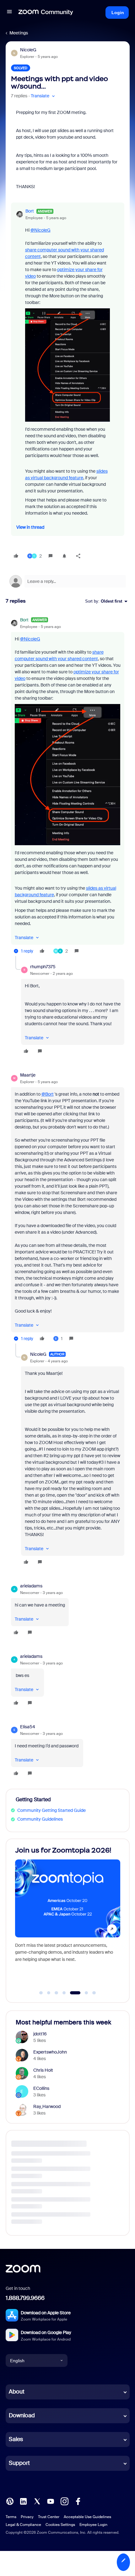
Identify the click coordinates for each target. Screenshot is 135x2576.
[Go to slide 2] (49, 1993)
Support (19, 2463)
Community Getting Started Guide (51, 1810)
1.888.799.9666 (25, 2298)
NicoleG (28, 50)
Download (22, 2415)
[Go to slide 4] (64, 1993)
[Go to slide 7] (94, 1993)
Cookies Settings (60, 2525)
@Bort (48, 1094)
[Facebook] (78, 2501)
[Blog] (10, 2501)
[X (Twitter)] (37, 2501)
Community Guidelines (40, 1819)
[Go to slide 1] (41, 1993)
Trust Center (49, 2517)
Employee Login (93, 2525)
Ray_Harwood (47, 2106)
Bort (30, 211)
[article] (68, 786)
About (17, 2392)
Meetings (19, 33)
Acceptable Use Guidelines (87, 2517)
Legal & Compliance (23, 2525)
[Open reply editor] (68, 581)
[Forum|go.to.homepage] (46, 13)
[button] (9, 13)
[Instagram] (64, 2501)
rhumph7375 (43, 967)
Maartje (28, 1075)
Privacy (27, 2517)
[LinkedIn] (23, 2501)
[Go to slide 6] (83, 1993)
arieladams (31, 1586)
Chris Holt (43, 2070)
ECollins (41, 2088)
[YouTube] (51, 2501)
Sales (16, 2439)
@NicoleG (40, 230)
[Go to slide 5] (72, 1993)
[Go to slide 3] (57, 1993)
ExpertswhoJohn (50, 2052)
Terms (11, 2517)
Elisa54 (28, 1727)
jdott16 (40, 2034)
